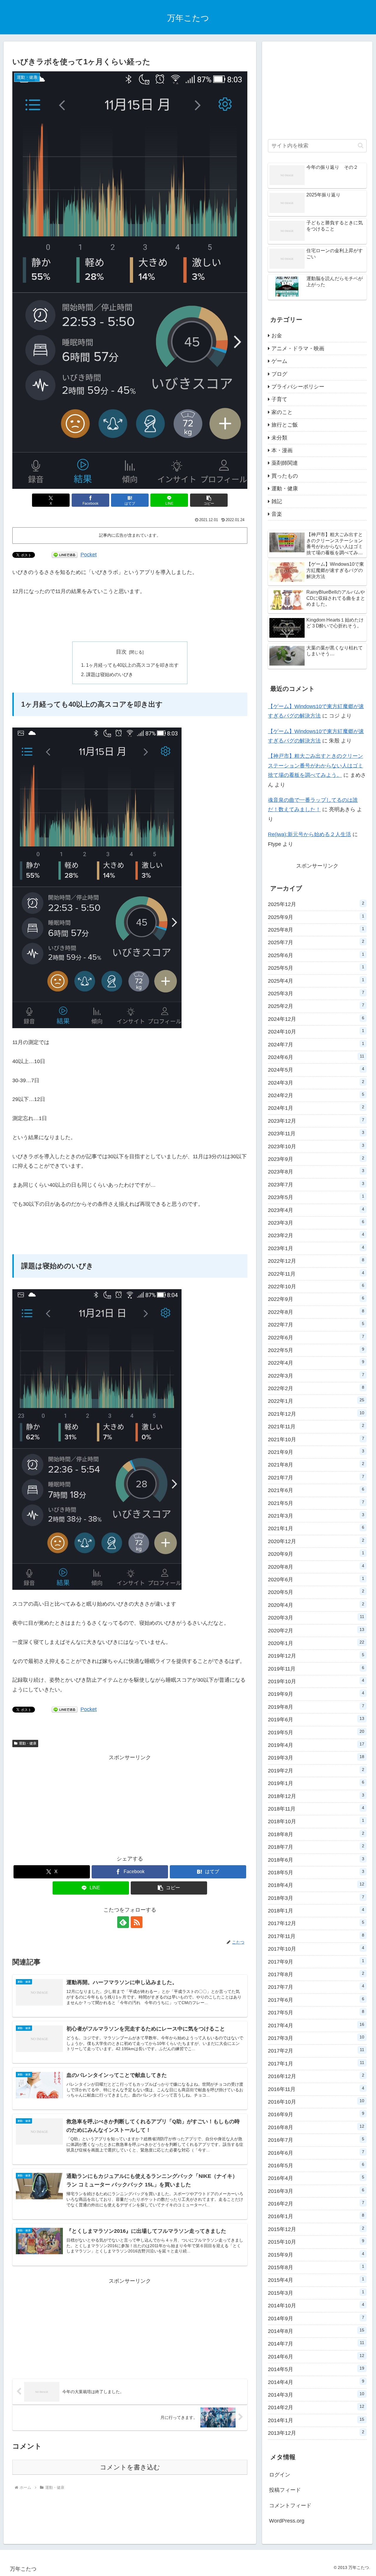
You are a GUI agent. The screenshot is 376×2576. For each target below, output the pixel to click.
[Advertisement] (130, 619)
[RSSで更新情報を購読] (137, 1922)
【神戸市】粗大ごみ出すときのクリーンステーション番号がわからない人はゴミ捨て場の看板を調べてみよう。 (315, 766)
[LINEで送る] (65, 555)
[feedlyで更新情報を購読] (123, 1922)
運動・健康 (28, 1743)
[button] (209, 500)
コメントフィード (290, 2506)
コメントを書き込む (130, 2467)
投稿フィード (285, 2490)
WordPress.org (287, 2521)
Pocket (89, 555)
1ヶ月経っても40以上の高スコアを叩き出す (132, 665)
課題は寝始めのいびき (110, 674)
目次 (121, 652)
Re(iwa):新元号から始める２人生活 (309, 834)
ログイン (280, 2475)
